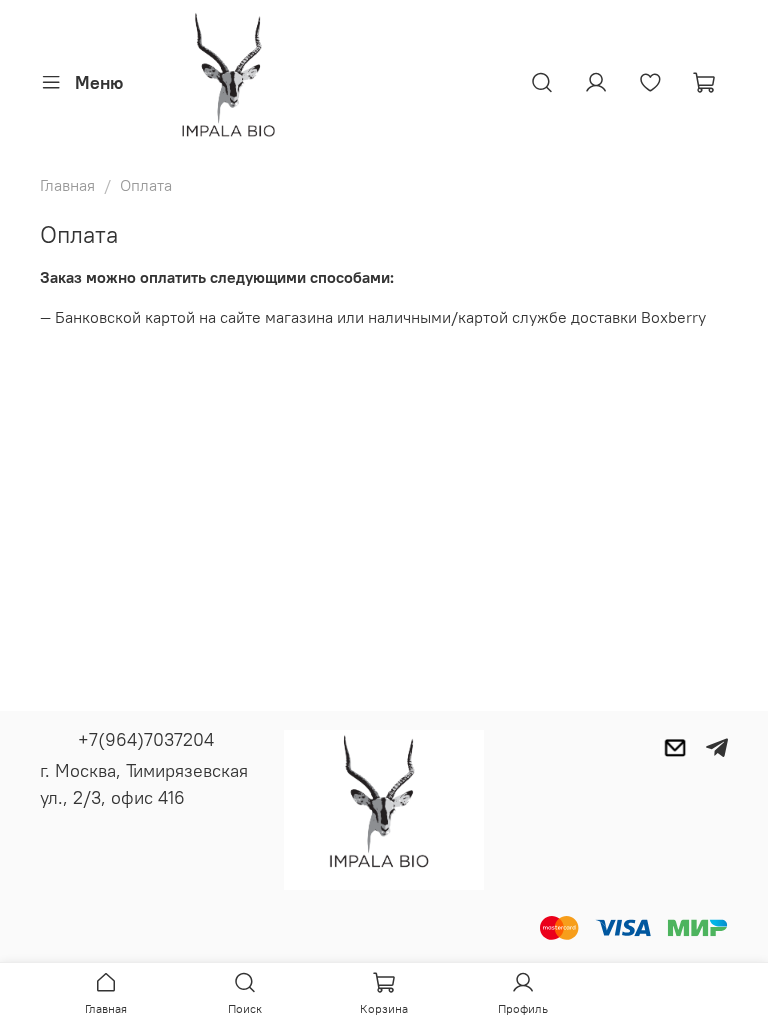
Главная (67, 185)
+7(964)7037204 (146, 739)
